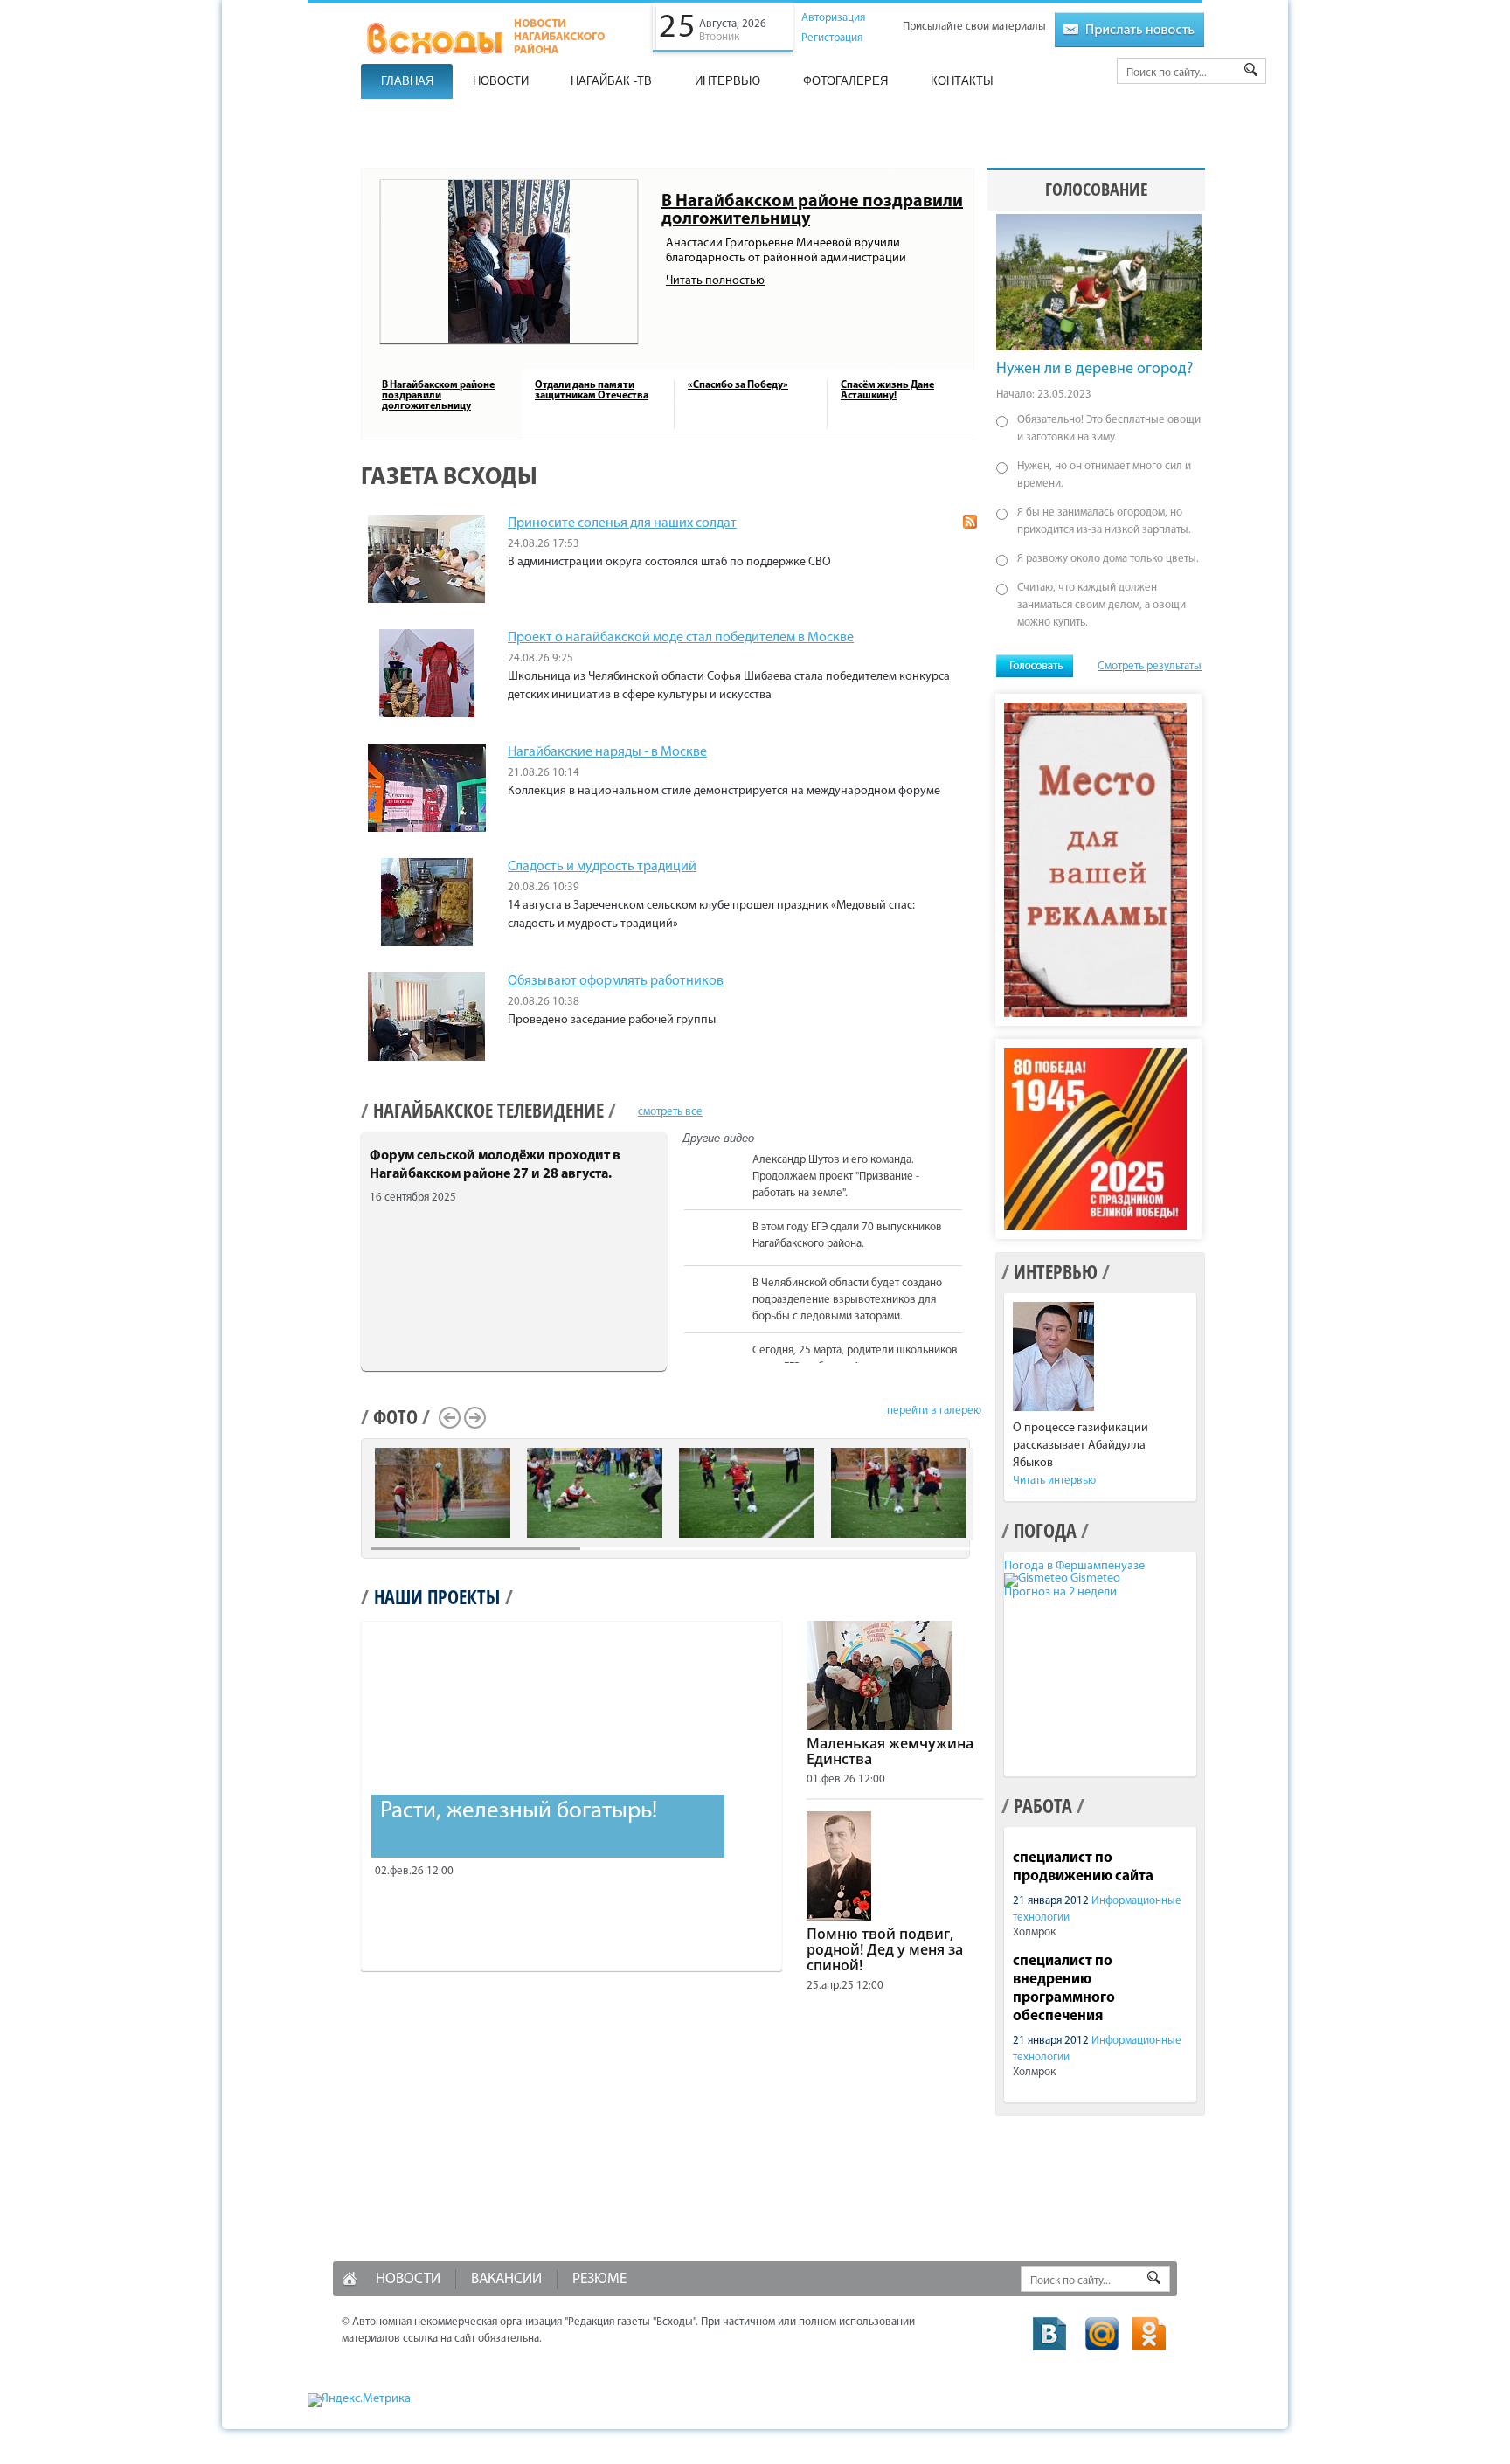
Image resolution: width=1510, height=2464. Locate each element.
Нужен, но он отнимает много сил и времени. (1104, 475)
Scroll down (971, 1360)
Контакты (962, 81)
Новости (501, 81)
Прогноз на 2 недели (1060, 1592)
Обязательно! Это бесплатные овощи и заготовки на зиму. (1109, 429)
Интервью (727, 81)
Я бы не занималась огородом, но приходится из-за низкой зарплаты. (1104, 521)
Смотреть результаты (1150, 666)
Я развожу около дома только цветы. (1108, 559)
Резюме (599, 2279)
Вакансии (506, 2279)
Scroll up (971, 1151)
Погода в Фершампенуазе (1074, 1566)
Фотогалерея (845, 81)
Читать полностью (715, 281)
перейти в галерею (934, 1411)
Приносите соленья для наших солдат (622, 523)
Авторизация (833, 18)
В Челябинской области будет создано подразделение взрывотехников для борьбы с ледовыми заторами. (847, 1300)
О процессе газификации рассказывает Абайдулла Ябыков (1081, 1446)
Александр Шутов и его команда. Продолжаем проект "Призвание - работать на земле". (836, 1177)
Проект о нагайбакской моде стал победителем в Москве (681, 638)
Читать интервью (1054, 1481)
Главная (407, 81)
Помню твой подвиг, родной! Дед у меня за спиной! (885, 1949)
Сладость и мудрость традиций (602, 867)
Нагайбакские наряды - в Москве (607, 752)
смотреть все (670, 1112)
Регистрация (832, 38)
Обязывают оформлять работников (616, 981)
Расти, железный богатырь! (519, 1812)
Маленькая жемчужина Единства (890, 1751)
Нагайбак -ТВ (611, 81)
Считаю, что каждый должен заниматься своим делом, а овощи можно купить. (1101, 605)
